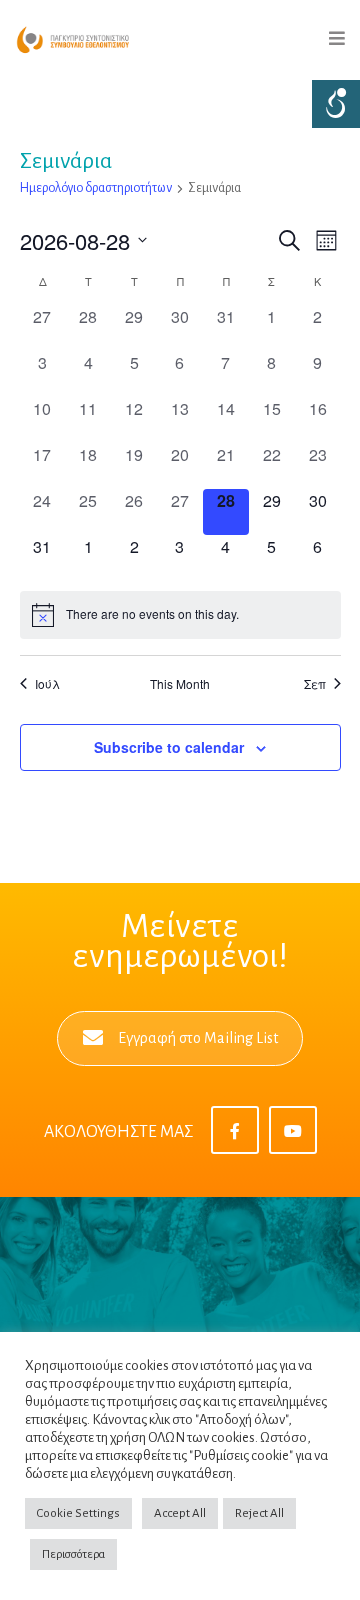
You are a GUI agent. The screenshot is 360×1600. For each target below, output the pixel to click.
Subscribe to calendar (169, 747)
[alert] (180, 615)
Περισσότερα (73, 1554)
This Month (180, 684)
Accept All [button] (180, 1513)
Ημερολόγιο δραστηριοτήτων (96, 188)
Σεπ (315, 684)
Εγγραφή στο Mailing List (198, 1038)
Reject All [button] (259, 1513)
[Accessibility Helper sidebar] (336, 104)
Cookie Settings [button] (78, 1513)
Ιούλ (47, 684)
